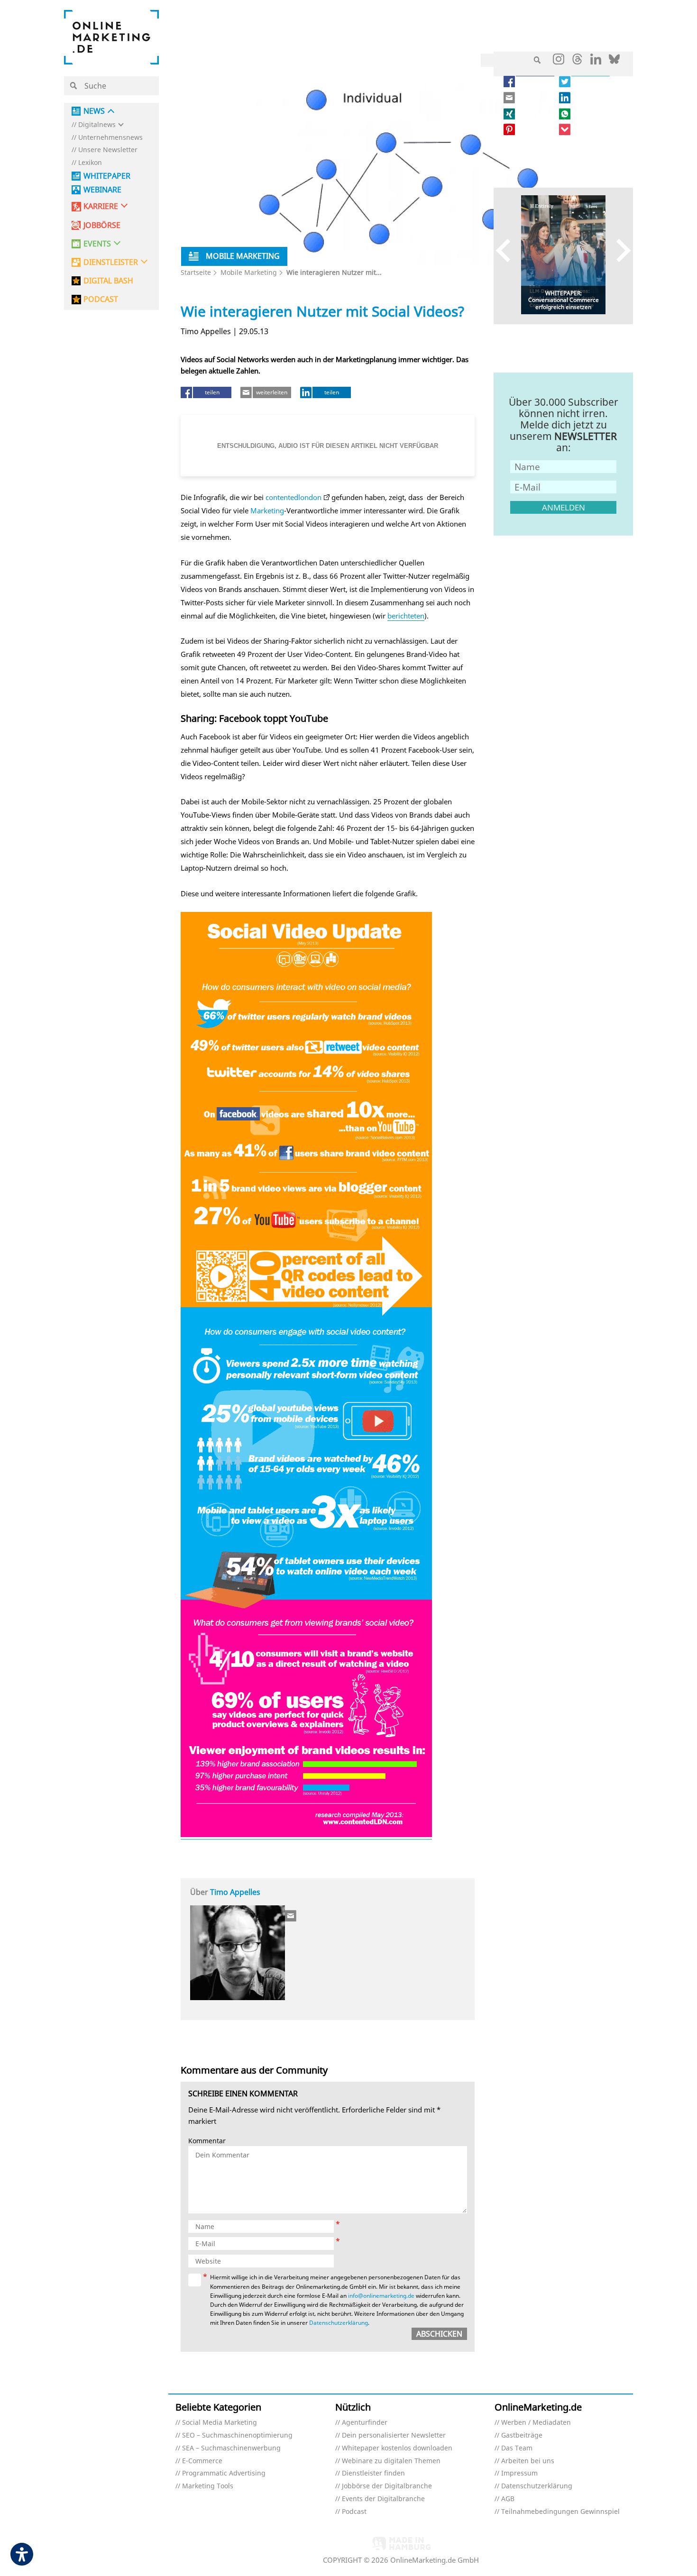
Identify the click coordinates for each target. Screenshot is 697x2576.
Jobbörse (102, 225)
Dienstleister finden (373, 2473)
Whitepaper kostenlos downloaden (397, 2448)
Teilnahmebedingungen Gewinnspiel (560, 2512)
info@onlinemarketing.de (381, 2296)
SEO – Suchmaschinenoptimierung (237, 2435)
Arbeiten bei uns (528, 2461)
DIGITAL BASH (108, 281)
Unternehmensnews (110, 138)
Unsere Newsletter (108, 150)
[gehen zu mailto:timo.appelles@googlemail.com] (291, 1916)
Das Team (517, 2448)
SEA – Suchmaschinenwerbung (231, 2448)
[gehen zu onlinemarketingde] (559, 61)
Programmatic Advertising (224, 2473)
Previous (508, 250)
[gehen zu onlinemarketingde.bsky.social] (614, 62)
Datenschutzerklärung (339, 2323)
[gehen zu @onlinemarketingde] (577, 62)
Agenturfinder (365, 2423)
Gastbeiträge (522, 2435)
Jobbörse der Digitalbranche (387, 2486)
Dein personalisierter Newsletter (394, 2435)
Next (619, 250)
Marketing (267, 510)
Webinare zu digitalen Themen (391, 2461)
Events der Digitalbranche (383, 2499)
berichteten (406, 616)
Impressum (519, 2473)
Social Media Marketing (220, 2423)
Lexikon (90, 163)
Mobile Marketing (249, 272)
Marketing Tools (208, 2486)
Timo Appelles (235, 1892)
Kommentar (207, 2141)
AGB (508, 2499)
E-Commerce (202, 2461)
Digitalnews (97, 125)
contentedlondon (293, 497)
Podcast (354, 2512)
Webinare (102, 190)
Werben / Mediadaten (536, 2423)
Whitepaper (107, 176)
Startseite (196, 272)
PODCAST (101, 299)
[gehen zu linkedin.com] (596, 62)
